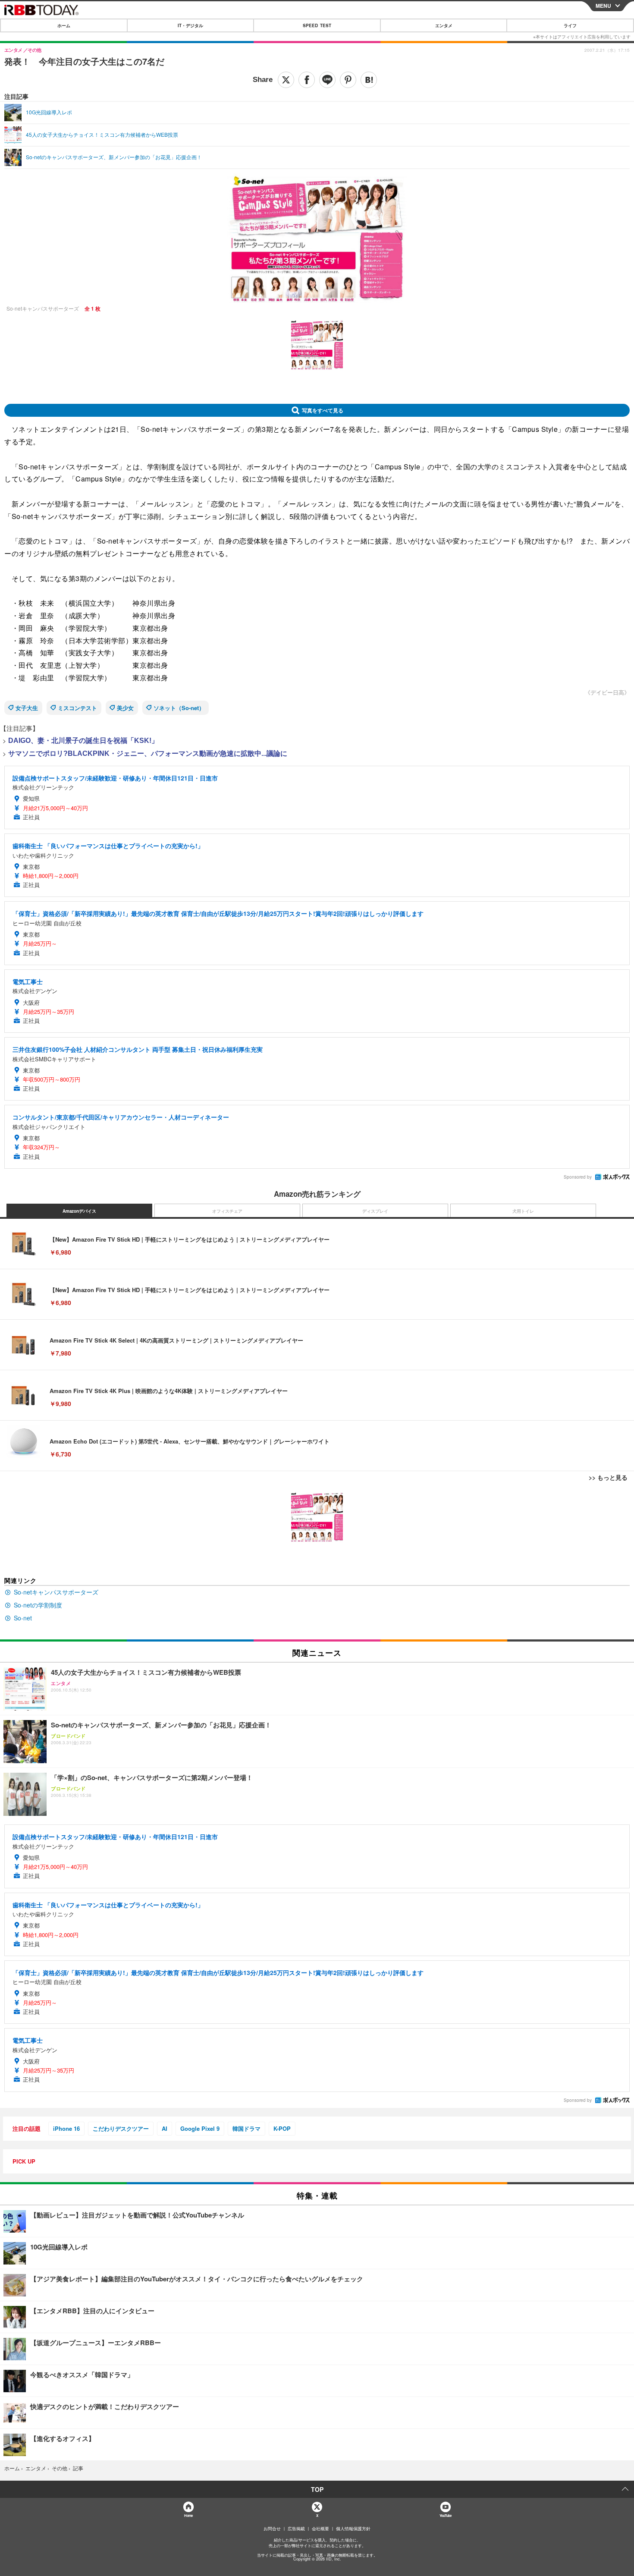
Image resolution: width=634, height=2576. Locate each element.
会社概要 (320, 2529)
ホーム (64, 25)
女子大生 (27, 708)
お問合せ (272, 2529)
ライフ (570, 25)
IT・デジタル (190, 25)
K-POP (282, 2128)
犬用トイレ (523, 1211)
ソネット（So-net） (179, 708)
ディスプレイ (375, 1211)
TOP (317, 2489)
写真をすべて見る (323, 410)
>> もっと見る (608, 1477)
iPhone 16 (66, 2128)
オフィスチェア (227, 1211)
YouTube (446, 2515)
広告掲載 (296, 2529)
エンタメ (444, 25)
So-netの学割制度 (38, 1605)
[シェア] (307, 80)
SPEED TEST (317, 25)
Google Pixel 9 (200, 2128)
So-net (23, 1618)
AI (165, 2128)
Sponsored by (578, 1177)
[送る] (327, 80)
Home (188, 2515)
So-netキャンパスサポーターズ (56, 1592)
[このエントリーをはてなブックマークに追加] (369, 80)
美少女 (125, 708)
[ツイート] (286, 80)
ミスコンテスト (77, 708)
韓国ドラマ (246, 2128)
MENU (603, 6)
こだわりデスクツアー (121, 2128)
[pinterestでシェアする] (348, 80)
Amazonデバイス (79, 1211)
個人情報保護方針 (353, 2529)
